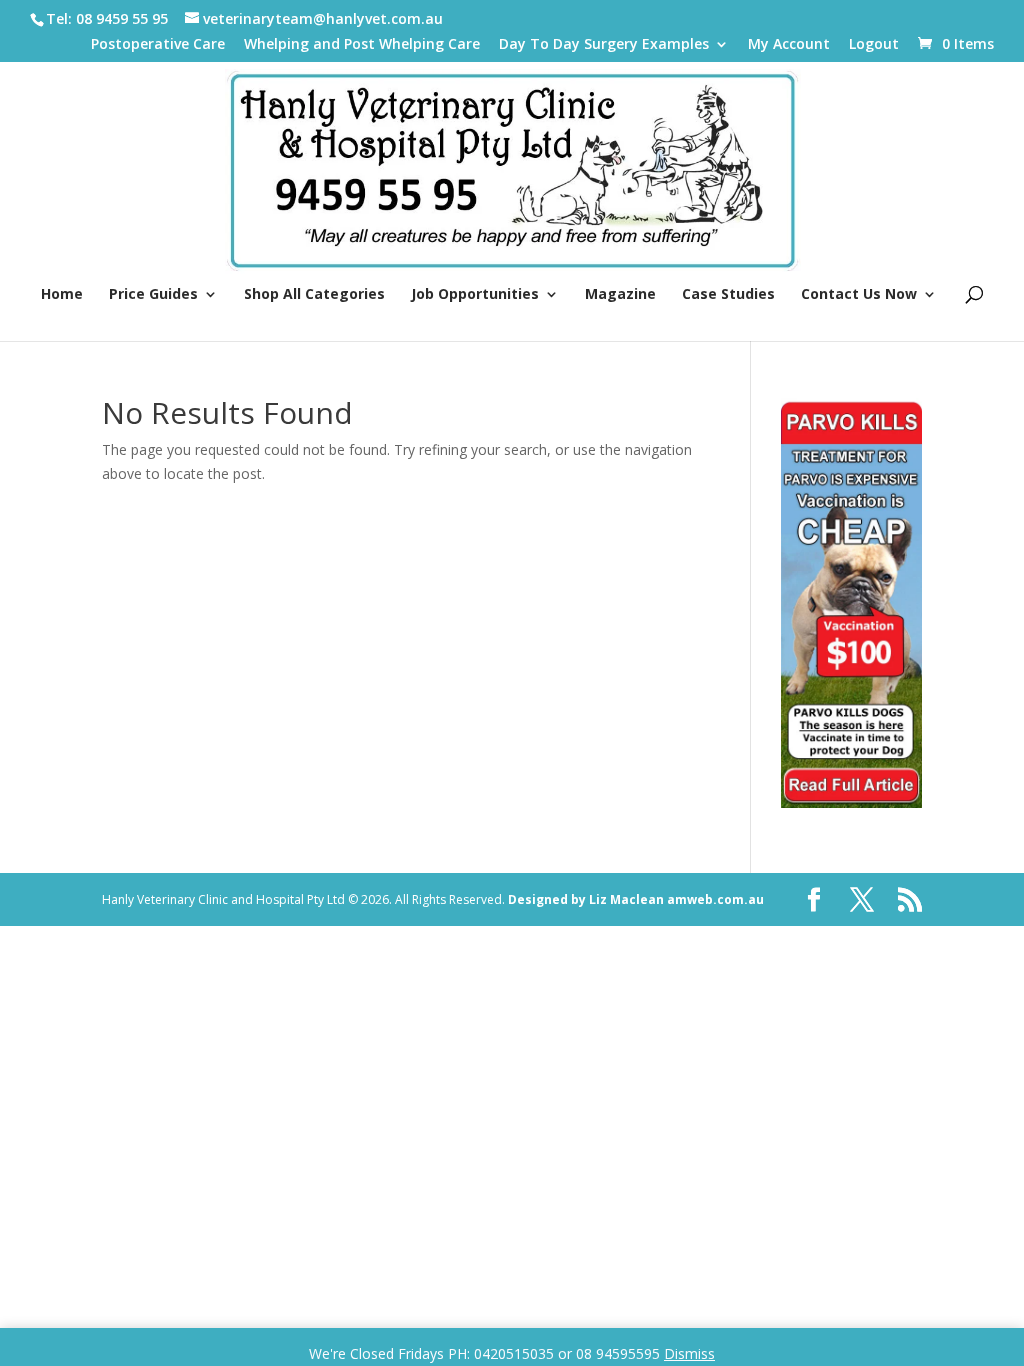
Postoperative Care (158, 45)
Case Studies (728, 295)
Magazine (620, 295)
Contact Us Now (859, 295)
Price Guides (153, 295)
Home (62, 295)
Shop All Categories (314, 295)
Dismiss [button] (689, 1353)
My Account (789, 45)
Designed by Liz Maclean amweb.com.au (636, 899)
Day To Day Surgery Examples (604, 45)
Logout (874, 45)
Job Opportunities (475, 295)
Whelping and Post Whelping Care (362, 45)
